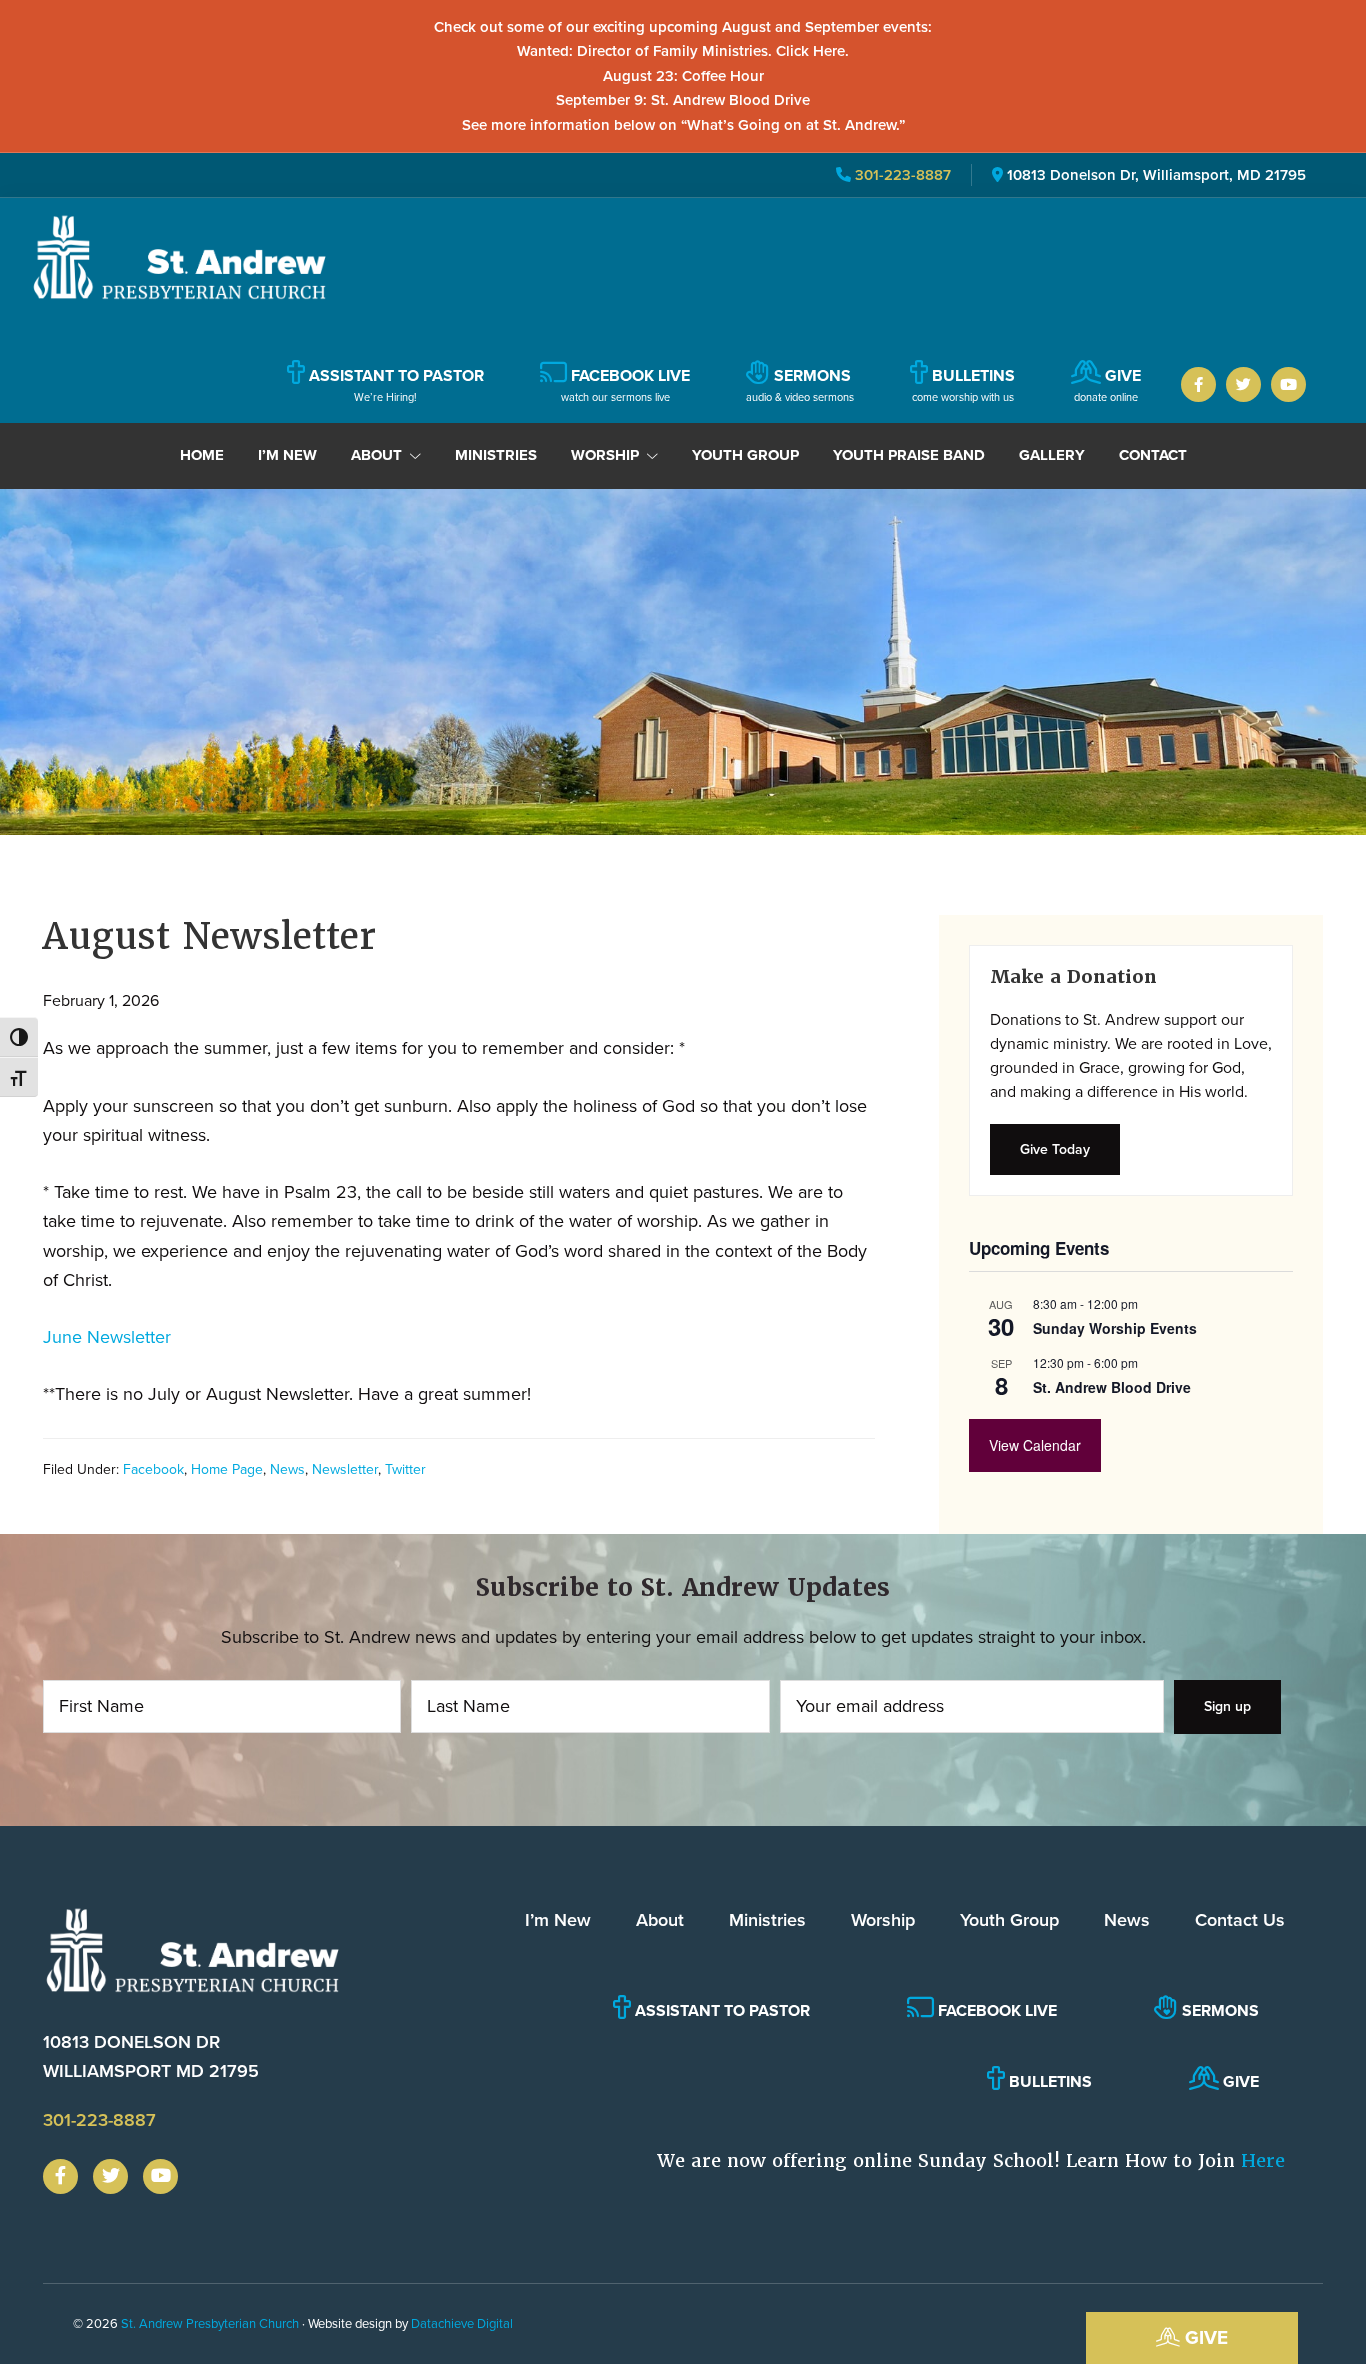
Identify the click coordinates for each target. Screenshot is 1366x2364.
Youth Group (1009, 1920)
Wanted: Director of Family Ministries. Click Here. (683, 51)
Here (1263, 2160)
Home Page (227, 1469)
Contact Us (1240, 1920)
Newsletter (345, 1469)
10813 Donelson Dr (151, 2056)
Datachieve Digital (462, 2323)
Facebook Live (995, 2010)
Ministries (767, 1920)
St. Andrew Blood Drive (1112, 1387)
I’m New (558, 1920)
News (287, 1469)
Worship (883, 1920)
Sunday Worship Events (1115, 1328)
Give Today (1055, 1149)
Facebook (153, 1469)
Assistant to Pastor (720, 2010)
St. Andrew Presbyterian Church (210, 2323)
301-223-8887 (901, 175)
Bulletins (1048, 2081)
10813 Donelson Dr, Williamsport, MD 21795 (1156, 175)
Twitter (405, 1469)
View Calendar (1035, 1445)
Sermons (1218, 2010)
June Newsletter (107, 1337)
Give (1204, 2337)
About (660, 1920)
